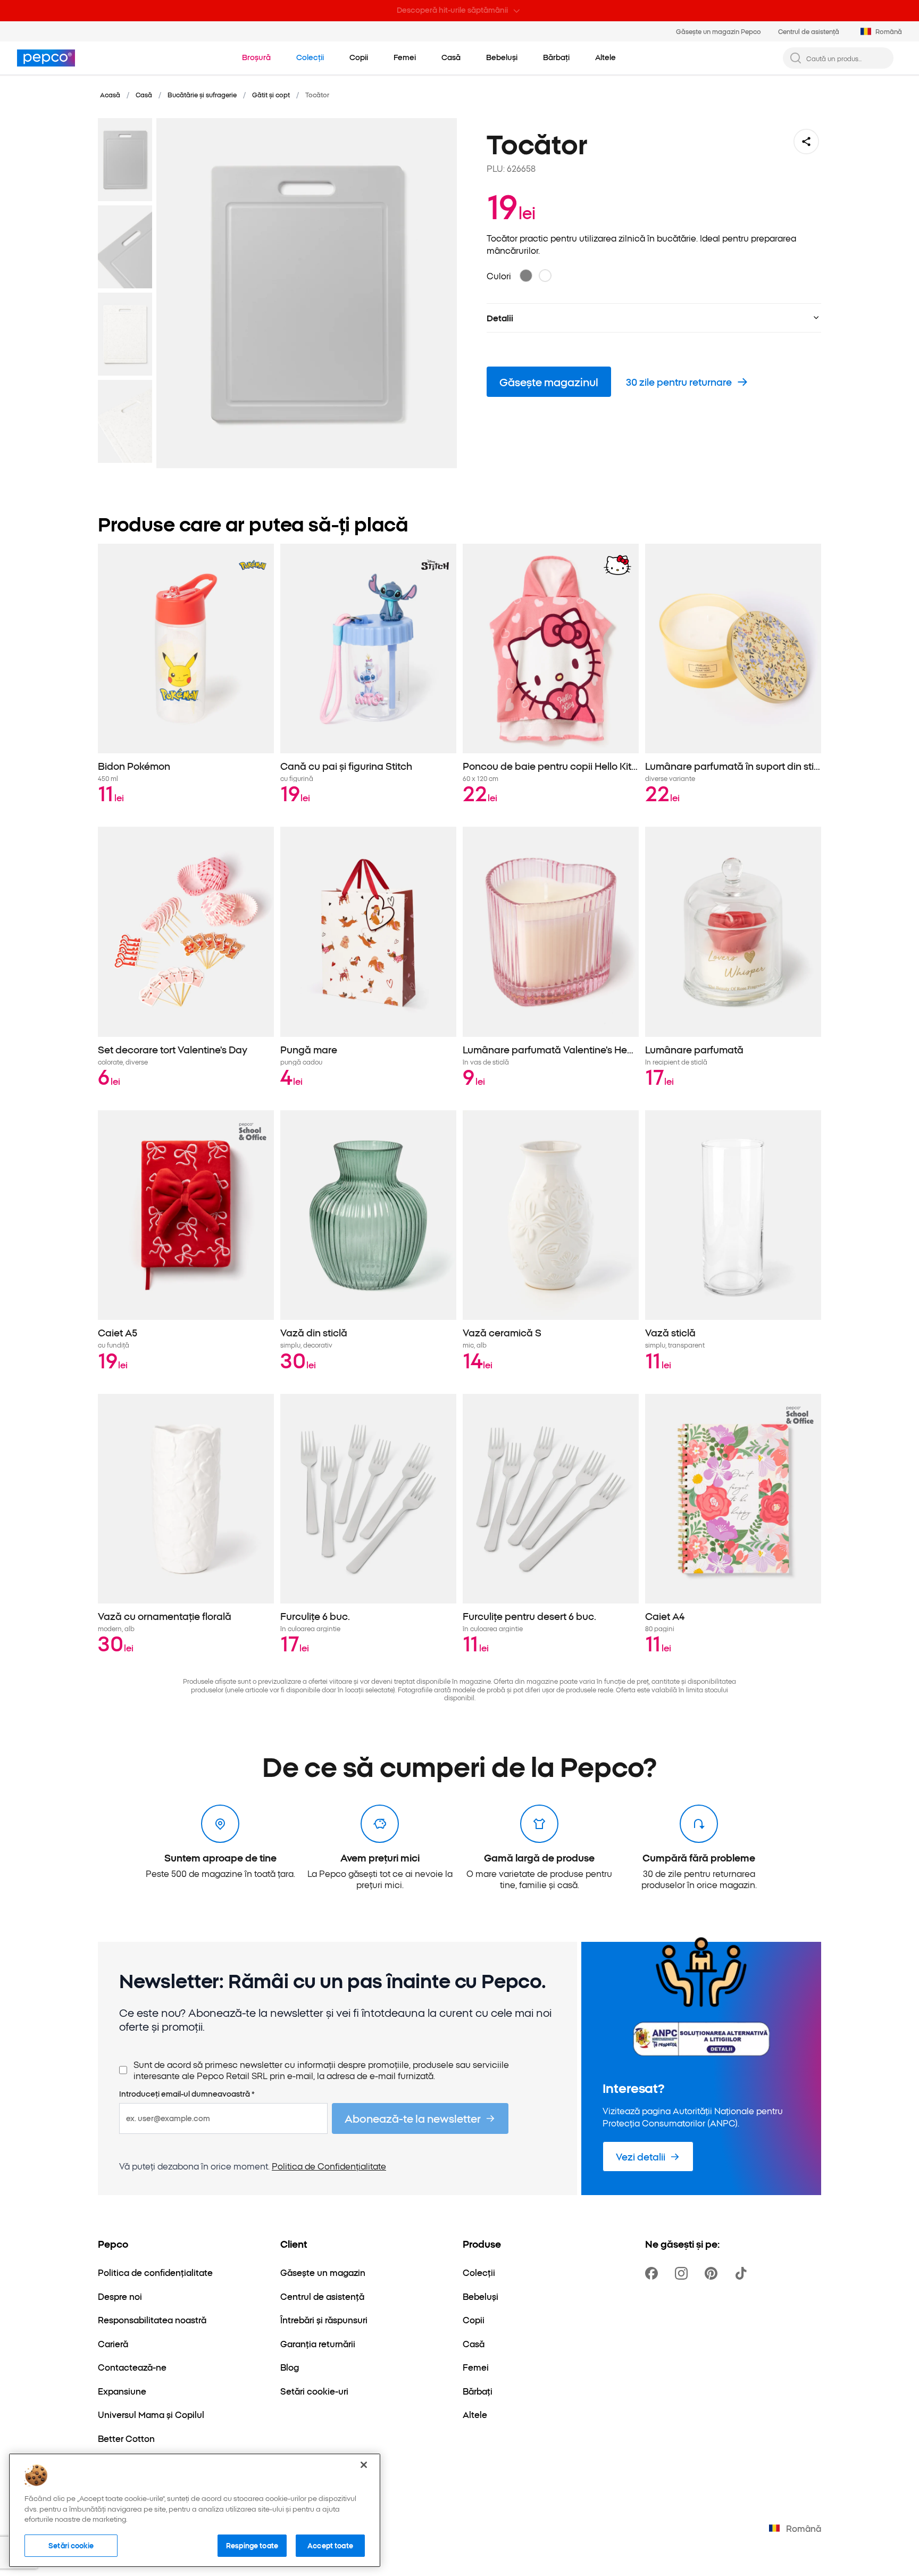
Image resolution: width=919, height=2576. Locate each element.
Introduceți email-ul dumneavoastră (187, 2094)
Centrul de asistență (809, 31)
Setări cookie (71, 2545)
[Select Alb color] (545, 276)
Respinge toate (252, 2545)
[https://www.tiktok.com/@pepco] (743, 2273)
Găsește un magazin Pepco (719, 31)
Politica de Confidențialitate (329, 2166)
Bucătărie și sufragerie (202, 94)
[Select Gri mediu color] (526, 276)
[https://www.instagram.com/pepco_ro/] (683, 2273)
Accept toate (330, 2545)
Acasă (110, 94)
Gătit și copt (271, 94)
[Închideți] (364, 2465)
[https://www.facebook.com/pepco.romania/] (654, 2273)
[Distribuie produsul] (806, 142)
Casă (144, 94)
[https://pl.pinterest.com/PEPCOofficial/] (713, 2273)
